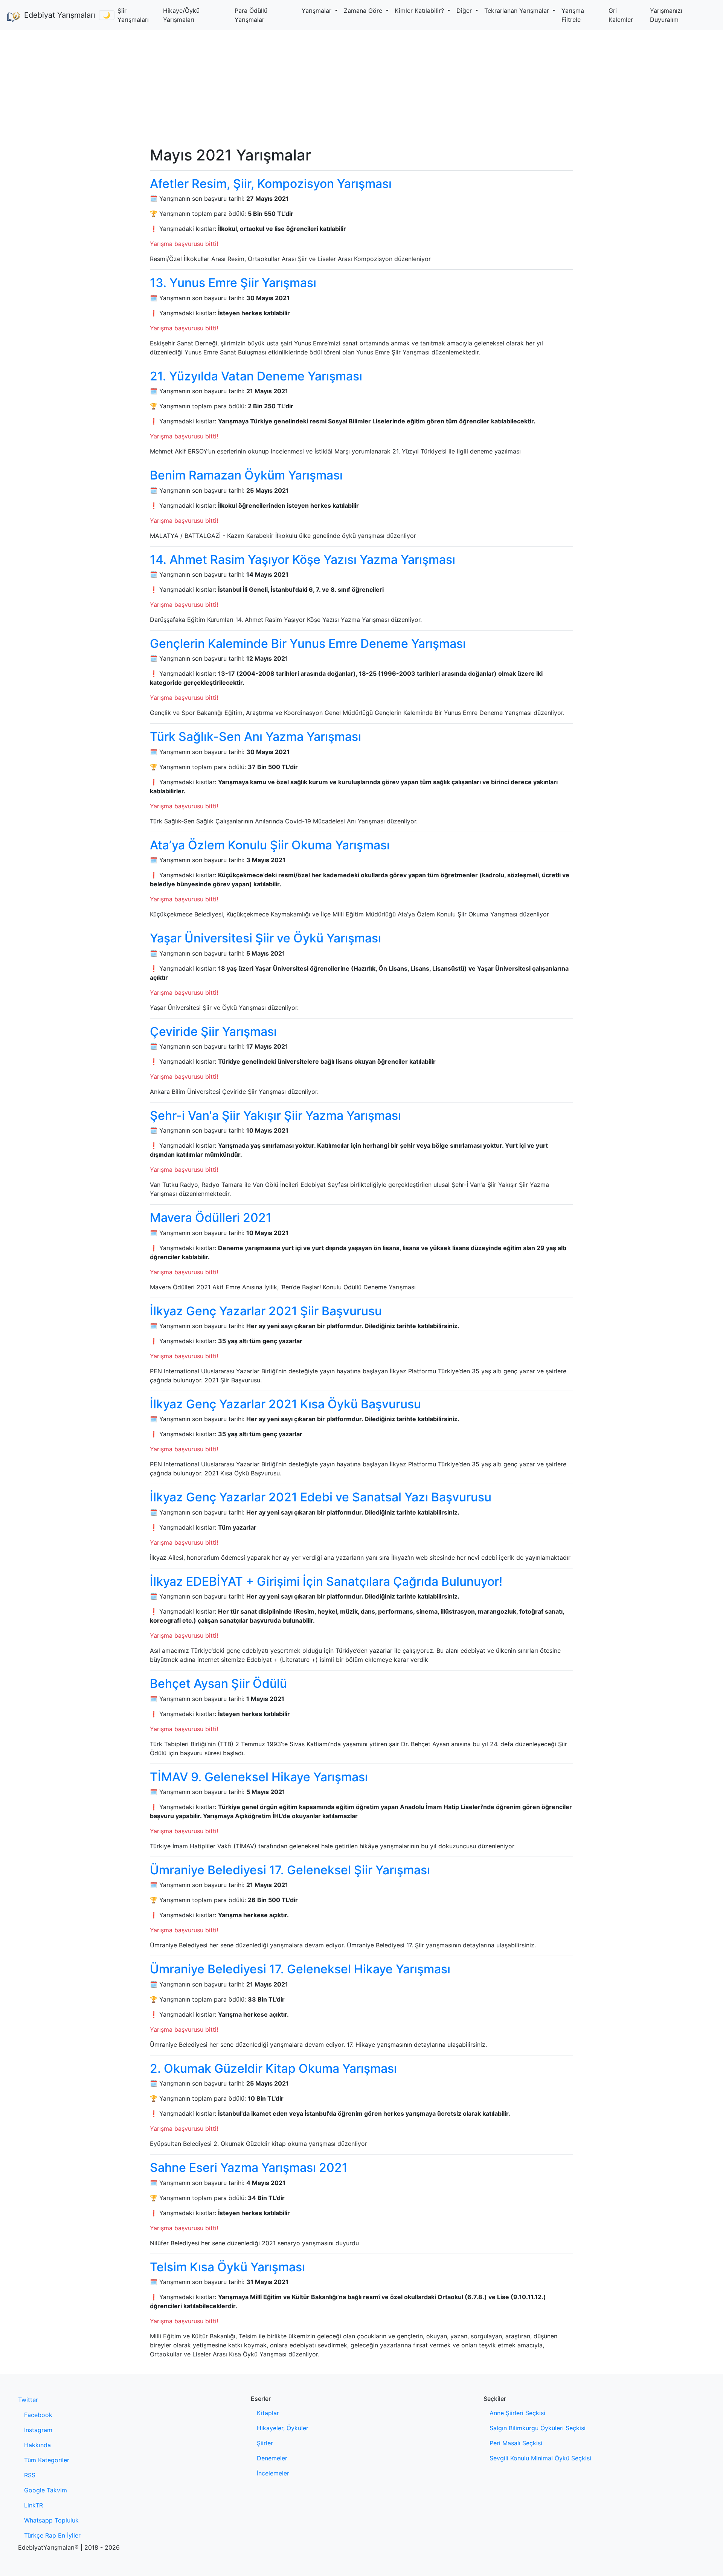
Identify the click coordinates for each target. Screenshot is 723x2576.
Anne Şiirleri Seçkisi (517, 2413)
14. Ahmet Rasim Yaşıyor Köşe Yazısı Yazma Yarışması (303, 560)
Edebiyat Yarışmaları (59, 15)
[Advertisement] (361, 87)
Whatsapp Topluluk (51, 2520)
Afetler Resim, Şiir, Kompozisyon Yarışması (271, 184)
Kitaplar (268, 2413)
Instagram (38, 2430)
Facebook (38, 2415)
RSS (30, 2475)
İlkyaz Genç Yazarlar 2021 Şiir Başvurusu (266, 1311)
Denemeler (272, 2458)
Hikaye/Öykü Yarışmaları (181, 15)
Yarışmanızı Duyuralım (666, 15)
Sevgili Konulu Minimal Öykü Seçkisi (540, 2458)
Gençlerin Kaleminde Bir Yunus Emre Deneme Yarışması (308, 644)
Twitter (28, 2400)
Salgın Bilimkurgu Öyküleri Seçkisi (538, 2428)
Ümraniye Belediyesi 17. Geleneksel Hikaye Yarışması (300, 1969)
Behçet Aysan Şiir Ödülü (218, 1683)
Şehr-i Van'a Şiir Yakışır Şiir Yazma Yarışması (275, 1115)
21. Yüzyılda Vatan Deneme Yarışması (256, 376)
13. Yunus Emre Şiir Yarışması (233, 283)
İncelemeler (273, 2473)
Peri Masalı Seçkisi (516, 2443)
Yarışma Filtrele (573, 15)
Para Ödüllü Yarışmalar (251, 15)
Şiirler (265, 2443)
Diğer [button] (465, 11)
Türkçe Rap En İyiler (52, 2535)
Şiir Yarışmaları (133, 15)
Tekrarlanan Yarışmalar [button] (518, 11)
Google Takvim (46, 2490)
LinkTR (34, 2505)
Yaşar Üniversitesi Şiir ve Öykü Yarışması (265, 938)
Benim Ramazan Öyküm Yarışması (246, 475)
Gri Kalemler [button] (621, 15)
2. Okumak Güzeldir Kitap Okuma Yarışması (273, 2068)
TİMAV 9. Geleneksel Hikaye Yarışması (259, 1777)
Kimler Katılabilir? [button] (420, 11)
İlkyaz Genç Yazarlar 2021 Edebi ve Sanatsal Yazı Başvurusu (321, 1497)
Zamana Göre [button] (364, 11)
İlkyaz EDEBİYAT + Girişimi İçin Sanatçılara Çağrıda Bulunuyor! (326, 1581)
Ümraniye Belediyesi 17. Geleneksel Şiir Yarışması (290, 1870)
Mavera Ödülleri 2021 (211, 1218)
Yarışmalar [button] (317, 11)
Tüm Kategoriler (47, 2460)
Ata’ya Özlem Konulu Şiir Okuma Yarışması (270, 845)
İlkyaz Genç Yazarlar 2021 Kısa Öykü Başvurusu (285, 1404)
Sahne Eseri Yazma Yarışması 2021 (249, 2168)
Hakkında (37, 2445)
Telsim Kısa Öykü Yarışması (227, 2267)
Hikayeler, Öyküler (283, 2428)
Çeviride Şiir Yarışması (213, 1031)
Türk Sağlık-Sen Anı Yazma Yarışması (255, 737)
